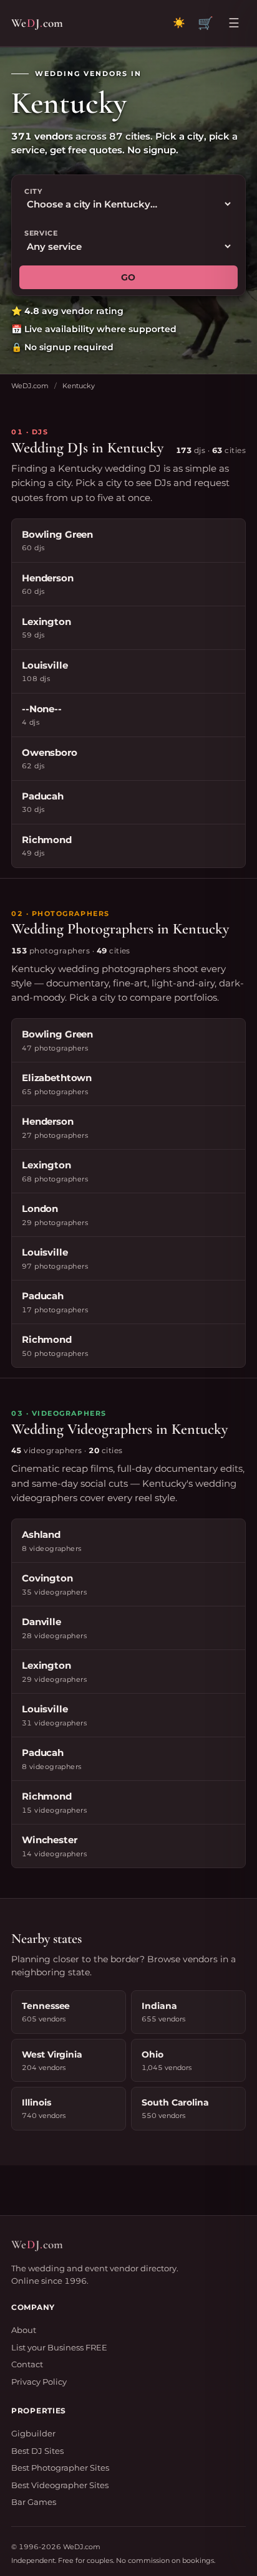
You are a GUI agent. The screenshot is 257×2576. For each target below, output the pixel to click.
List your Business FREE (59, 2347)
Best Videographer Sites (60, 2485)
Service (41, 233)
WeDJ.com (30, 386)
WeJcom (37, 23)
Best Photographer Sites (60, 2468)
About (24, 2330)
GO (128, 277)
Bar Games (34, 2502)
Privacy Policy (39, 2382)
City (33, 191)
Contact (27, 2364)
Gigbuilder (33, 2433)
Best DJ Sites (37, 2451)
